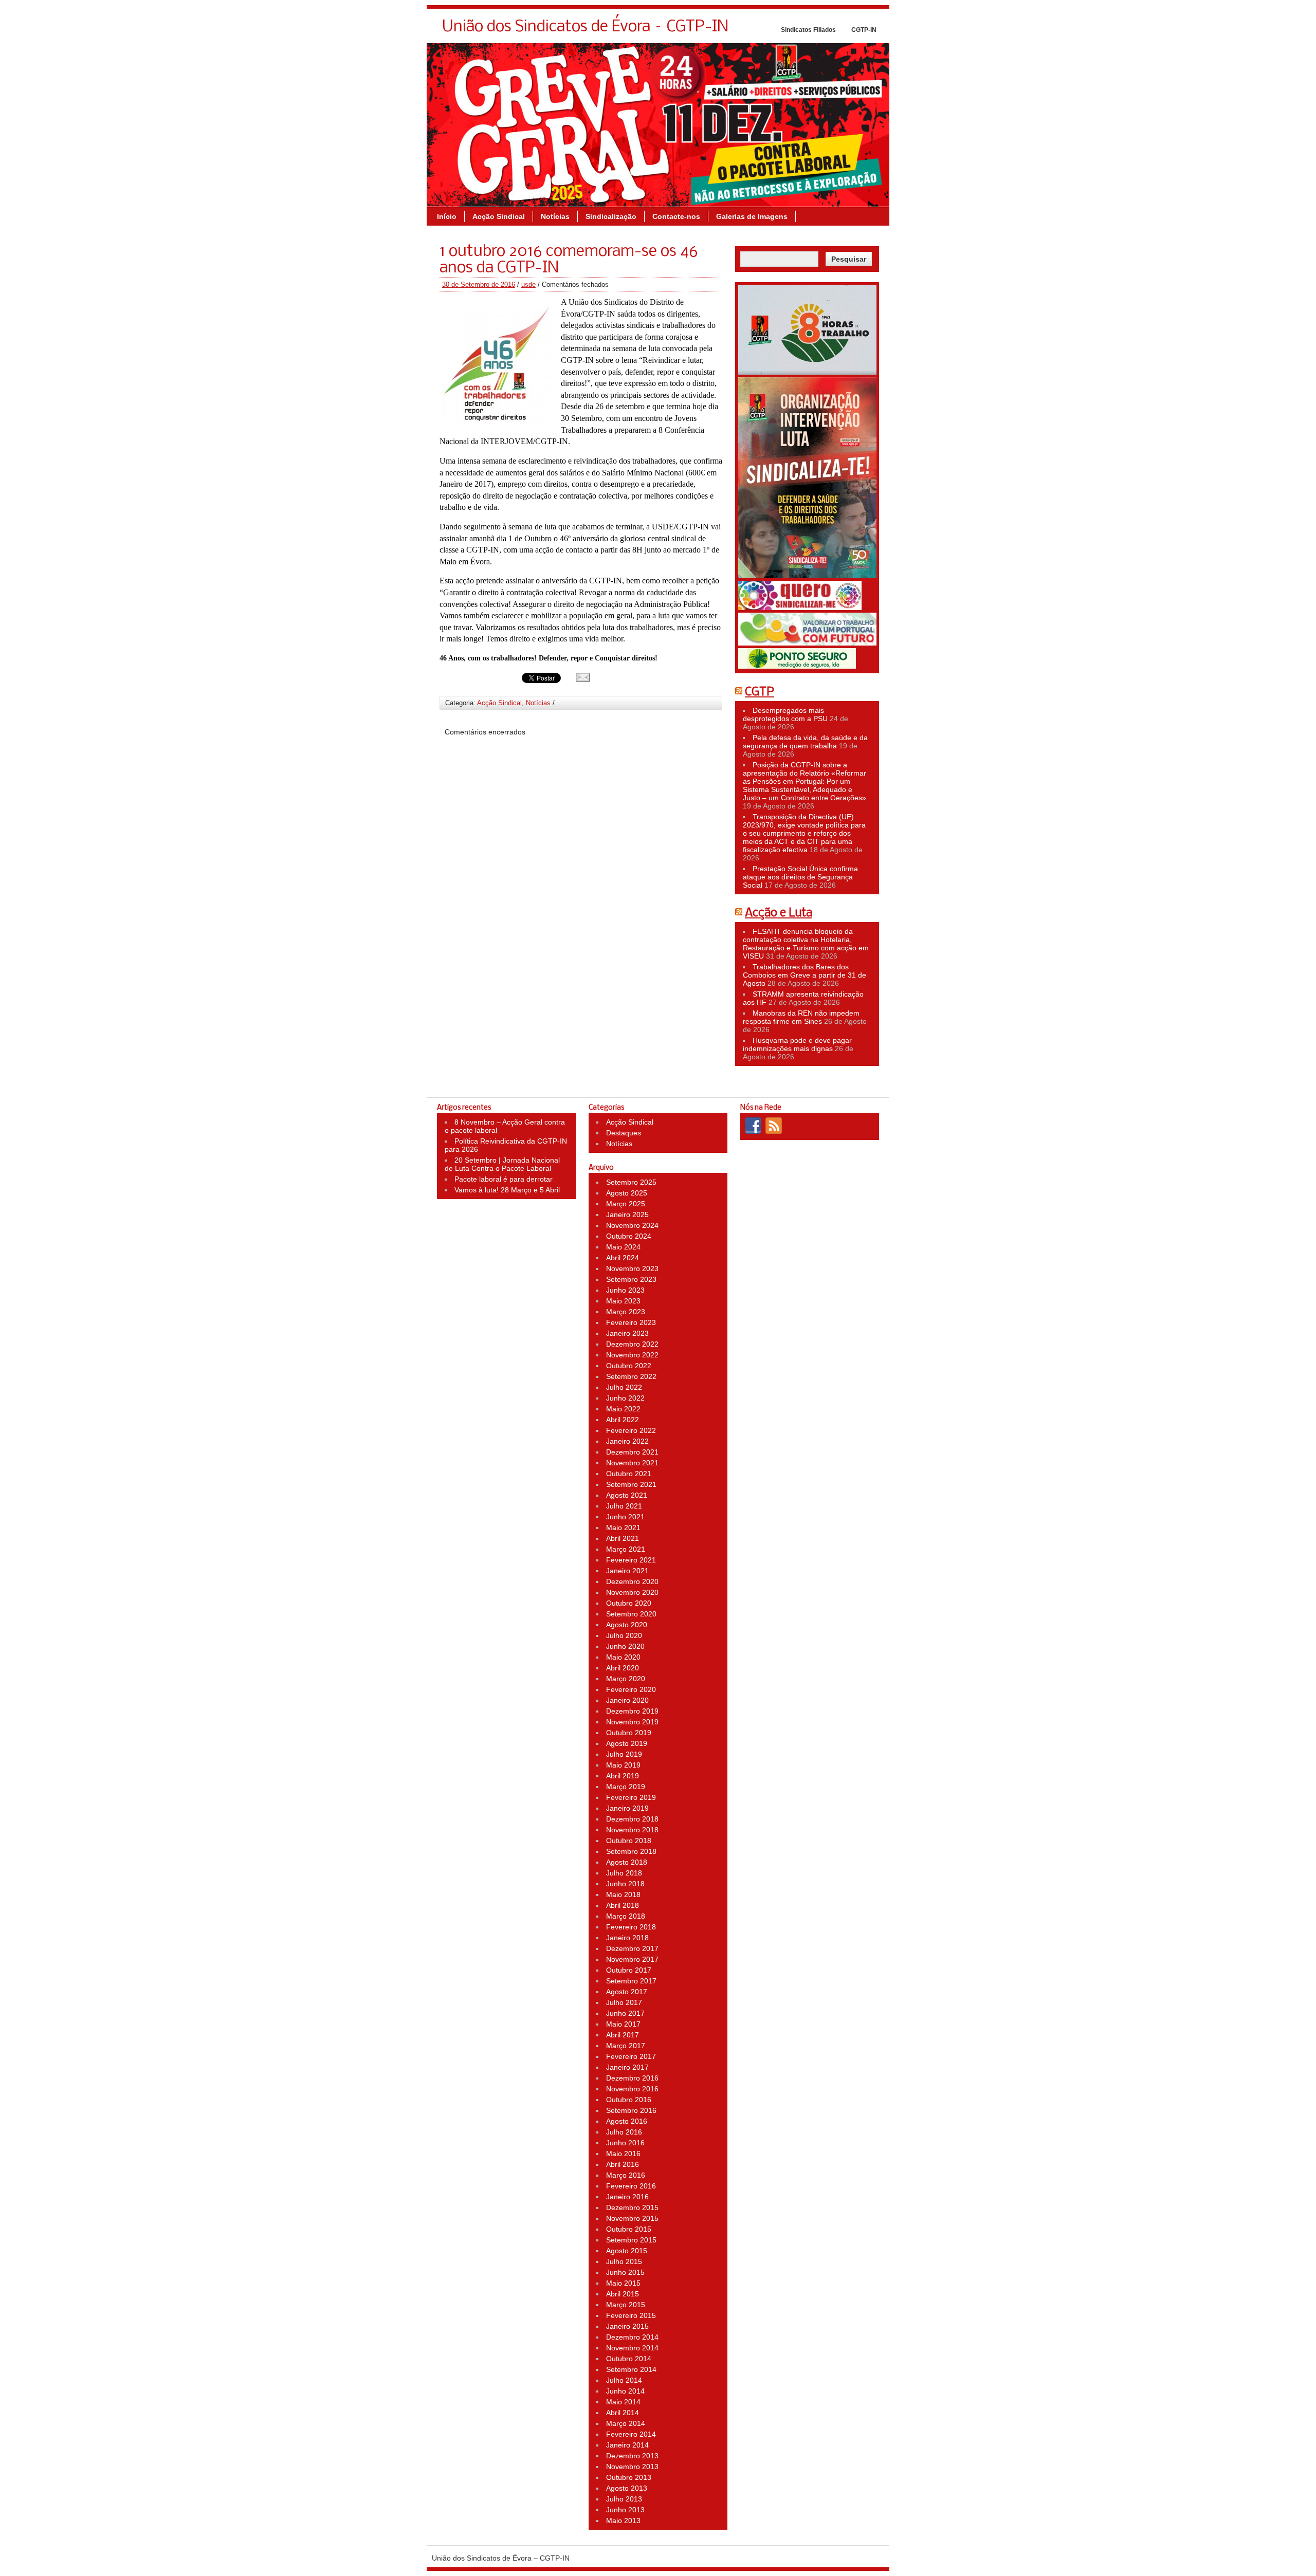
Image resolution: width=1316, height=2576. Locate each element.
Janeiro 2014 (627, 2445)
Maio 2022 (623, 1409)
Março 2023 (626, 1312)
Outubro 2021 (629, 1474)
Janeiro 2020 (627, 1700)
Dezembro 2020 (632, 1581)
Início (447, 216)
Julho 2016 (624, 2132)
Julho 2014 (624, 2380)
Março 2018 (626, 1916)
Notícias (555, 216)
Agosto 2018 (627, 1862)
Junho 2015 (625, 2272)
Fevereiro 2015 (631, 2315)
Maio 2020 (623, 1657)
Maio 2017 (623, 2024)
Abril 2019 (623, 1776)
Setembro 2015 (631, 2240)
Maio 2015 (623, 2283)
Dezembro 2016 (632, 2078)
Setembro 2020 (631, 1614)
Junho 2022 (625, 1398)
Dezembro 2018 (632, 1819)
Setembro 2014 (631, 2369)
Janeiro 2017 (627, 2067)
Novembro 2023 (632, 1268)
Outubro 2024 (629, 1236)
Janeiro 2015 (627, 2326)
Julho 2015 (624, 2261)
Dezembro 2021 (632, 1452)
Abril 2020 (623, 1668)
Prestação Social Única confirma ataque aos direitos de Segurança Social (800, 877)
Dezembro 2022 (632, 1344)
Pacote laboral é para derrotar (504, 1179)
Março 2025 (626, 1204)
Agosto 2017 (627, 1992)
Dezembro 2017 (632, 1948)
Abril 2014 (623, 2413)
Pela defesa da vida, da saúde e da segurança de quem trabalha (805, 742)
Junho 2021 (625, 1517)
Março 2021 (626, 1549)
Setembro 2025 (631, 1182)
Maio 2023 (623, 1301)
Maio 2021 (623, 1528)
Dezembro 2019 (632, 1711)
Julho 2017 (624, 2002)
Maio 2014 (623, 2402)
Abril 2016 (623, 2164)
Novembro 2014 (632, 2348)
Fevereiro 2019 (631, 1797)
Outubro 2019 (629, 1733)
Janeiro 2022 (627, 1441)
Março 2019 (626, 1787)
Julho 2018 (624, 1873)
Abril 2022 (623, 1420)
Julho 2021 (624, 1506)
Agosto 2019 (627, 1743)
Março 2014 (626, 2423)
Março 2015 (626, 2305)
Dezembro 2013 (632, 2456)
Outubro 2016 (629, 2100)
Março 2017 (626, 2046)
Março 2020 (626, 1679)
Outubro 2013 (629, 2477)
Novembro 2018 (632, 1830)
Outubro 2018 (629, 1841)
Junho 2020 (625, 1646)
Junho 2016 (625, 2143)
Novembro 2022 (632, 1355)
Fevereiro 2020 (631, 1689)
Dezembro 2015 (632, 2207)
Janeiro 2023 (627, 1333)
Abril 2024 (623, 1258)
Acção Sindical (499, 216)
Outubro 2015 (629, 2229)
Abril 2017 (623, 2035)
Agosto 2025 (627, 1193)
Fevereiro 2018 (631, 1927)
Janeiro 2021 (627, 1571)
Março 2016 (626, 2175)
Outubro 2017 (629, 1970)
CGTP (760, 692)
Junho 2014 (625, 2391)
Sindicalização (611, 216)
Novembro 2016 (632, 2089)
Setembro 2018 (631, 1851)
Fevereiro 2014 (631, 2434)
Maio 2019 (623, 1765)
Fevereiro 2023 (631, 1322)
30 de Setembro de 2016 (479, 284)
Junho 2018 (625, 1884)
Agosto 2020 (627, 1625)
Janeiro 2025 (627, 1215)
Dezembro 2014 (632, 2337)
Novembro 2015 (632, 2218)
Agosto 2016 (627, 2121)
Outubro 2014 (629, 2359)
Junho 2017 (625, 2013)
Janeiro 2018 (627, 1938)
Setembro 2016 (631, 2110)
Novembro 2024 (632, 1225)
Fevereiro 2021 (631, 1560)
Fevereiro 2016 (631, 2186)
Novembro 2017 (632, 1959)
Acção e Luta (779, 913)
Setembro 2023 (631, 1279)
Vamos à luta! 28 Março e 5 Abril (507, 1190)
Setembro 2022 (631, 1376)
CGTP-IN (864, 30)
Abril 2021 (623, 1538)
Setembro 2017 (631, 1981)
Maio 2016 (623, 2154)
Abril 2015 (623, 2294)
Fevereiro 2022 (631, 1430)
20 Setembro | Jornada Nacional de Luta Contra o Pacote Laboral (502, 1164)
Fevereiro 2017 (631, 2056)
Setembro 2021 (631, 1484)
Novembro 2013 (632, 2467)
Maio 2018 (623, 1894)
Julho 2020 (624, 1635)
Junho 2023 (625, 1290)
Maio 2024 (623, 1247)
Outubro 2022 (629, 1366)
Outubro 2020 (629, 1603)
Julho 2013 (624, 2499)
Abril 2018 (623, 1905)
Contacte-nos (676, 216)
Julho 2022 (624, 1387)
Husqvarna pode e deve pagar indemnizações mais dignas (797, 1044)
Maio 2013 (623, 2520)
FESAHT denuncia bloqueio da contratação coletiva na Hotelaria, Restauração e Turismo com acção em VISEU (806, 944)
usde (528, 284)
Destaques (624, 1133)
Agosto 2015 (627, 2251)
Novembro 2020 (632, 1592)
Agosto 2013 (627, 2488)
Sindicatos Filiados (808, 30)
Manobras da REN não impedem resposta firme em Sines (801, 1017)
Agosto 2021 (627, 1495)
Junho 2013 (625, 2510)
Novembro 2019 (632, 1722)
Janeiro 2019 (627, 1808)
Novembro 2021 (632, 1463)
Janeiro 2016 (627, 2197)
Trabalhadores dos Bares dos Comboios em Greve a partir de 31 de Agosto (805, 975)
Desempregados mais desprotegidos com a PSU (785, 714)
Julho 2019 (624, 1754)
